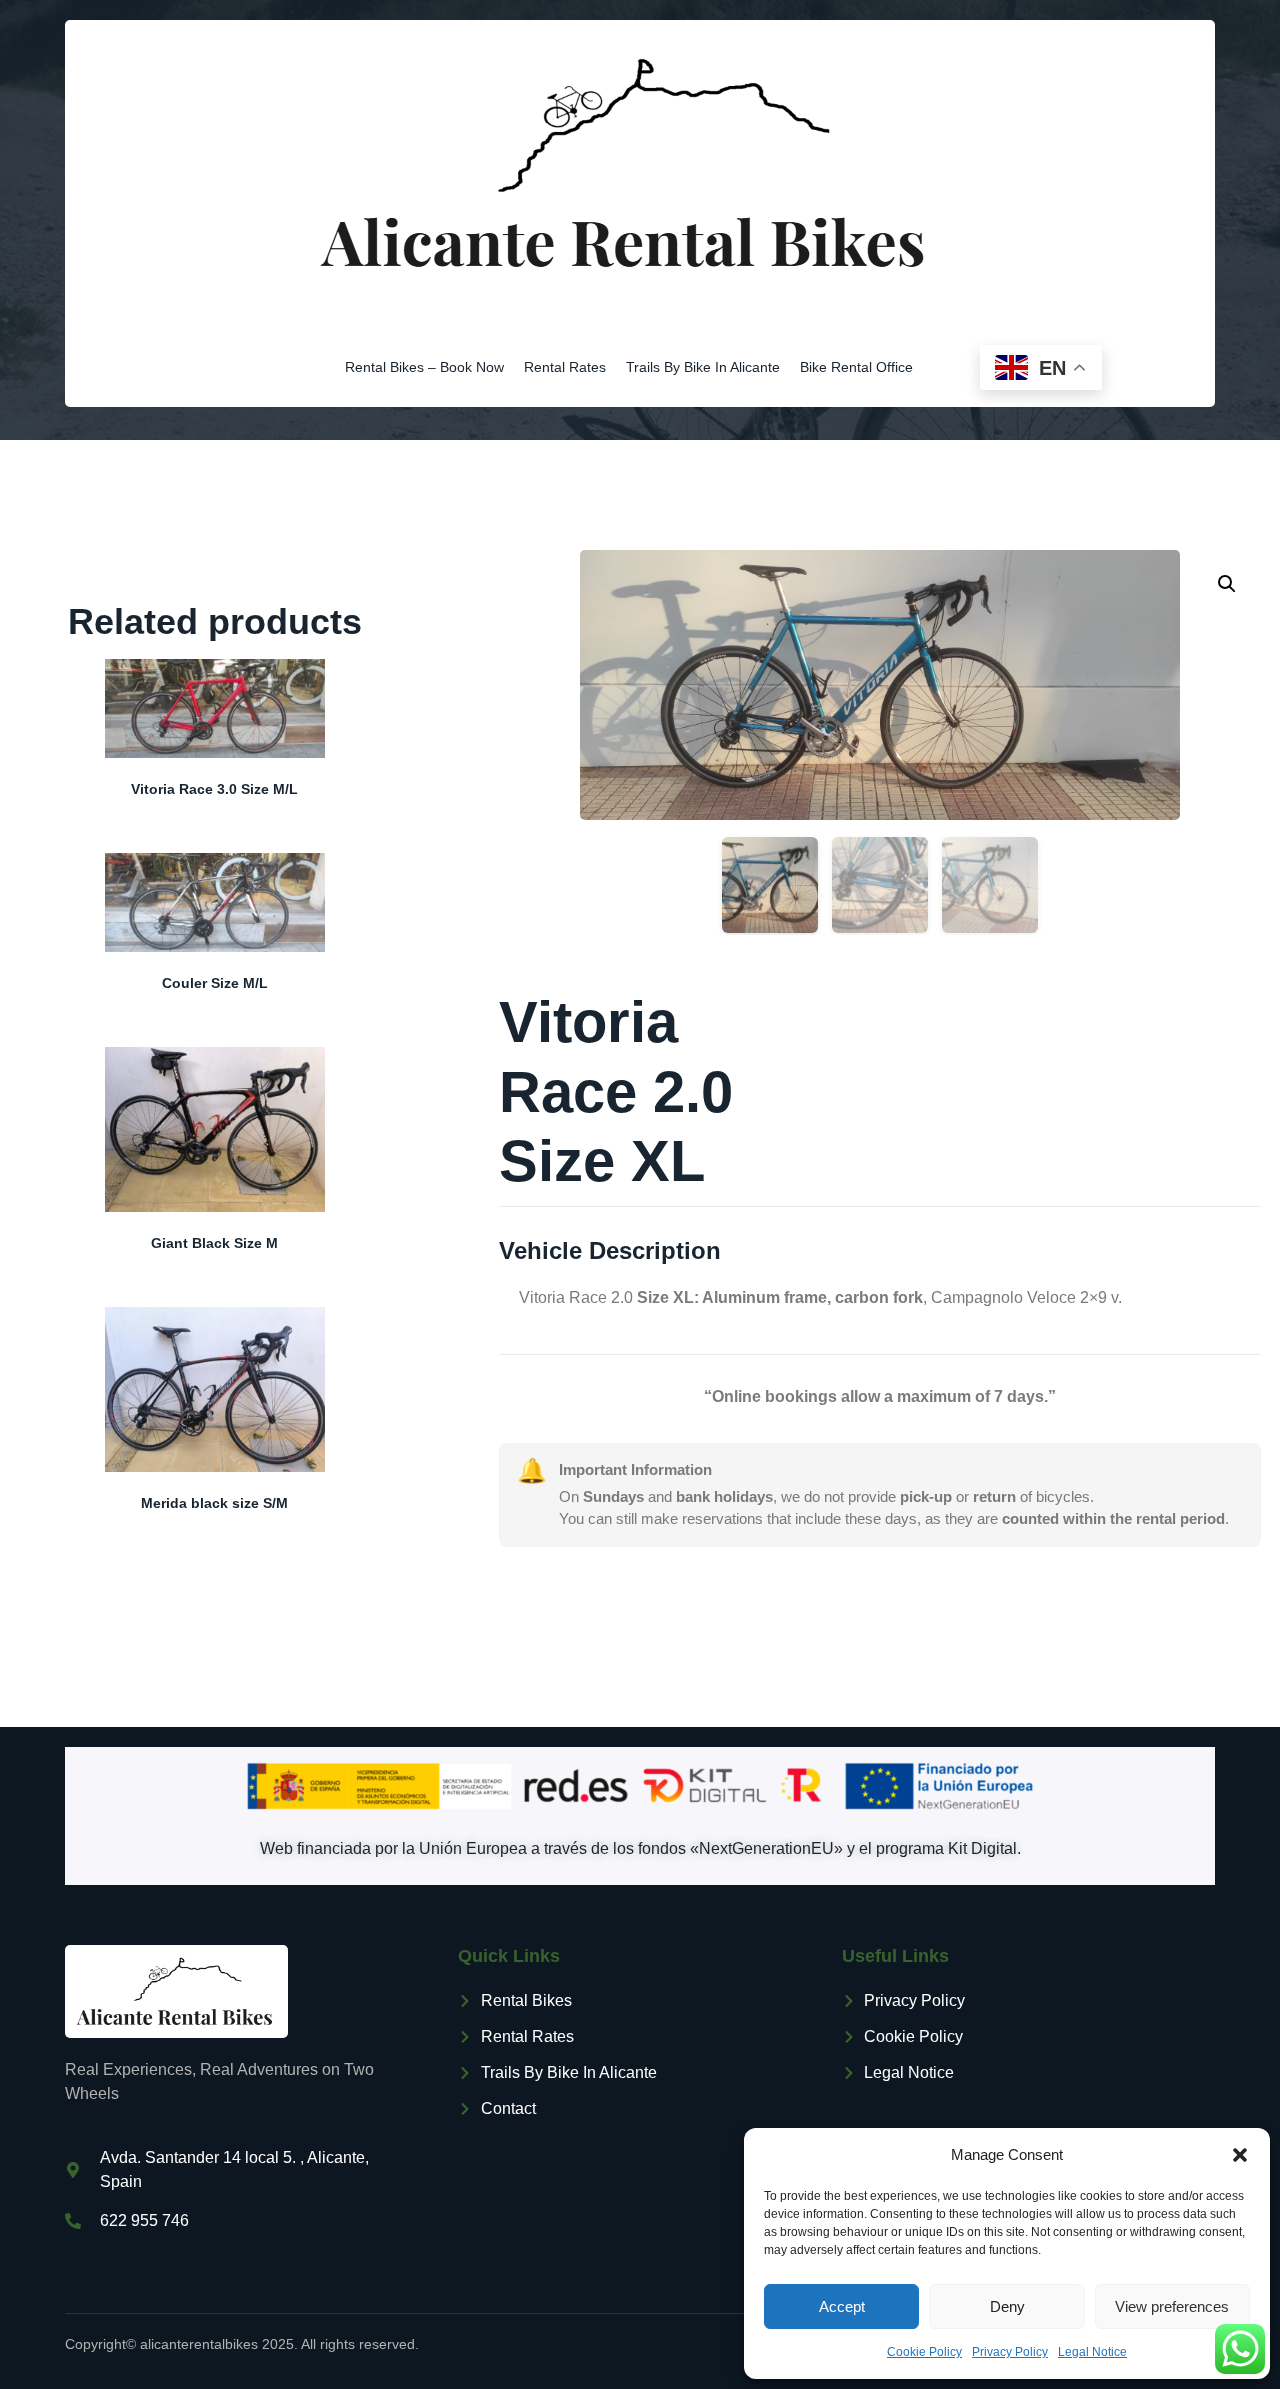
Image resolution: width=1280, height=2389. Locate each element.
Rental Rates (565, 367)
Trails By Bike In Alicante (703, 367)
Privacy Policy (1010, 2352)
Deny (1007, 2306)
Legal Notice (1092, 2352)
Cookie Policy (924, 2352)
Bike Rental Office (856, 367)
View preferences (1172, 2306)
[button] (1240, 2155)
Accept (842, 2306)
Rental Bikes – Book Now (424, 367)
